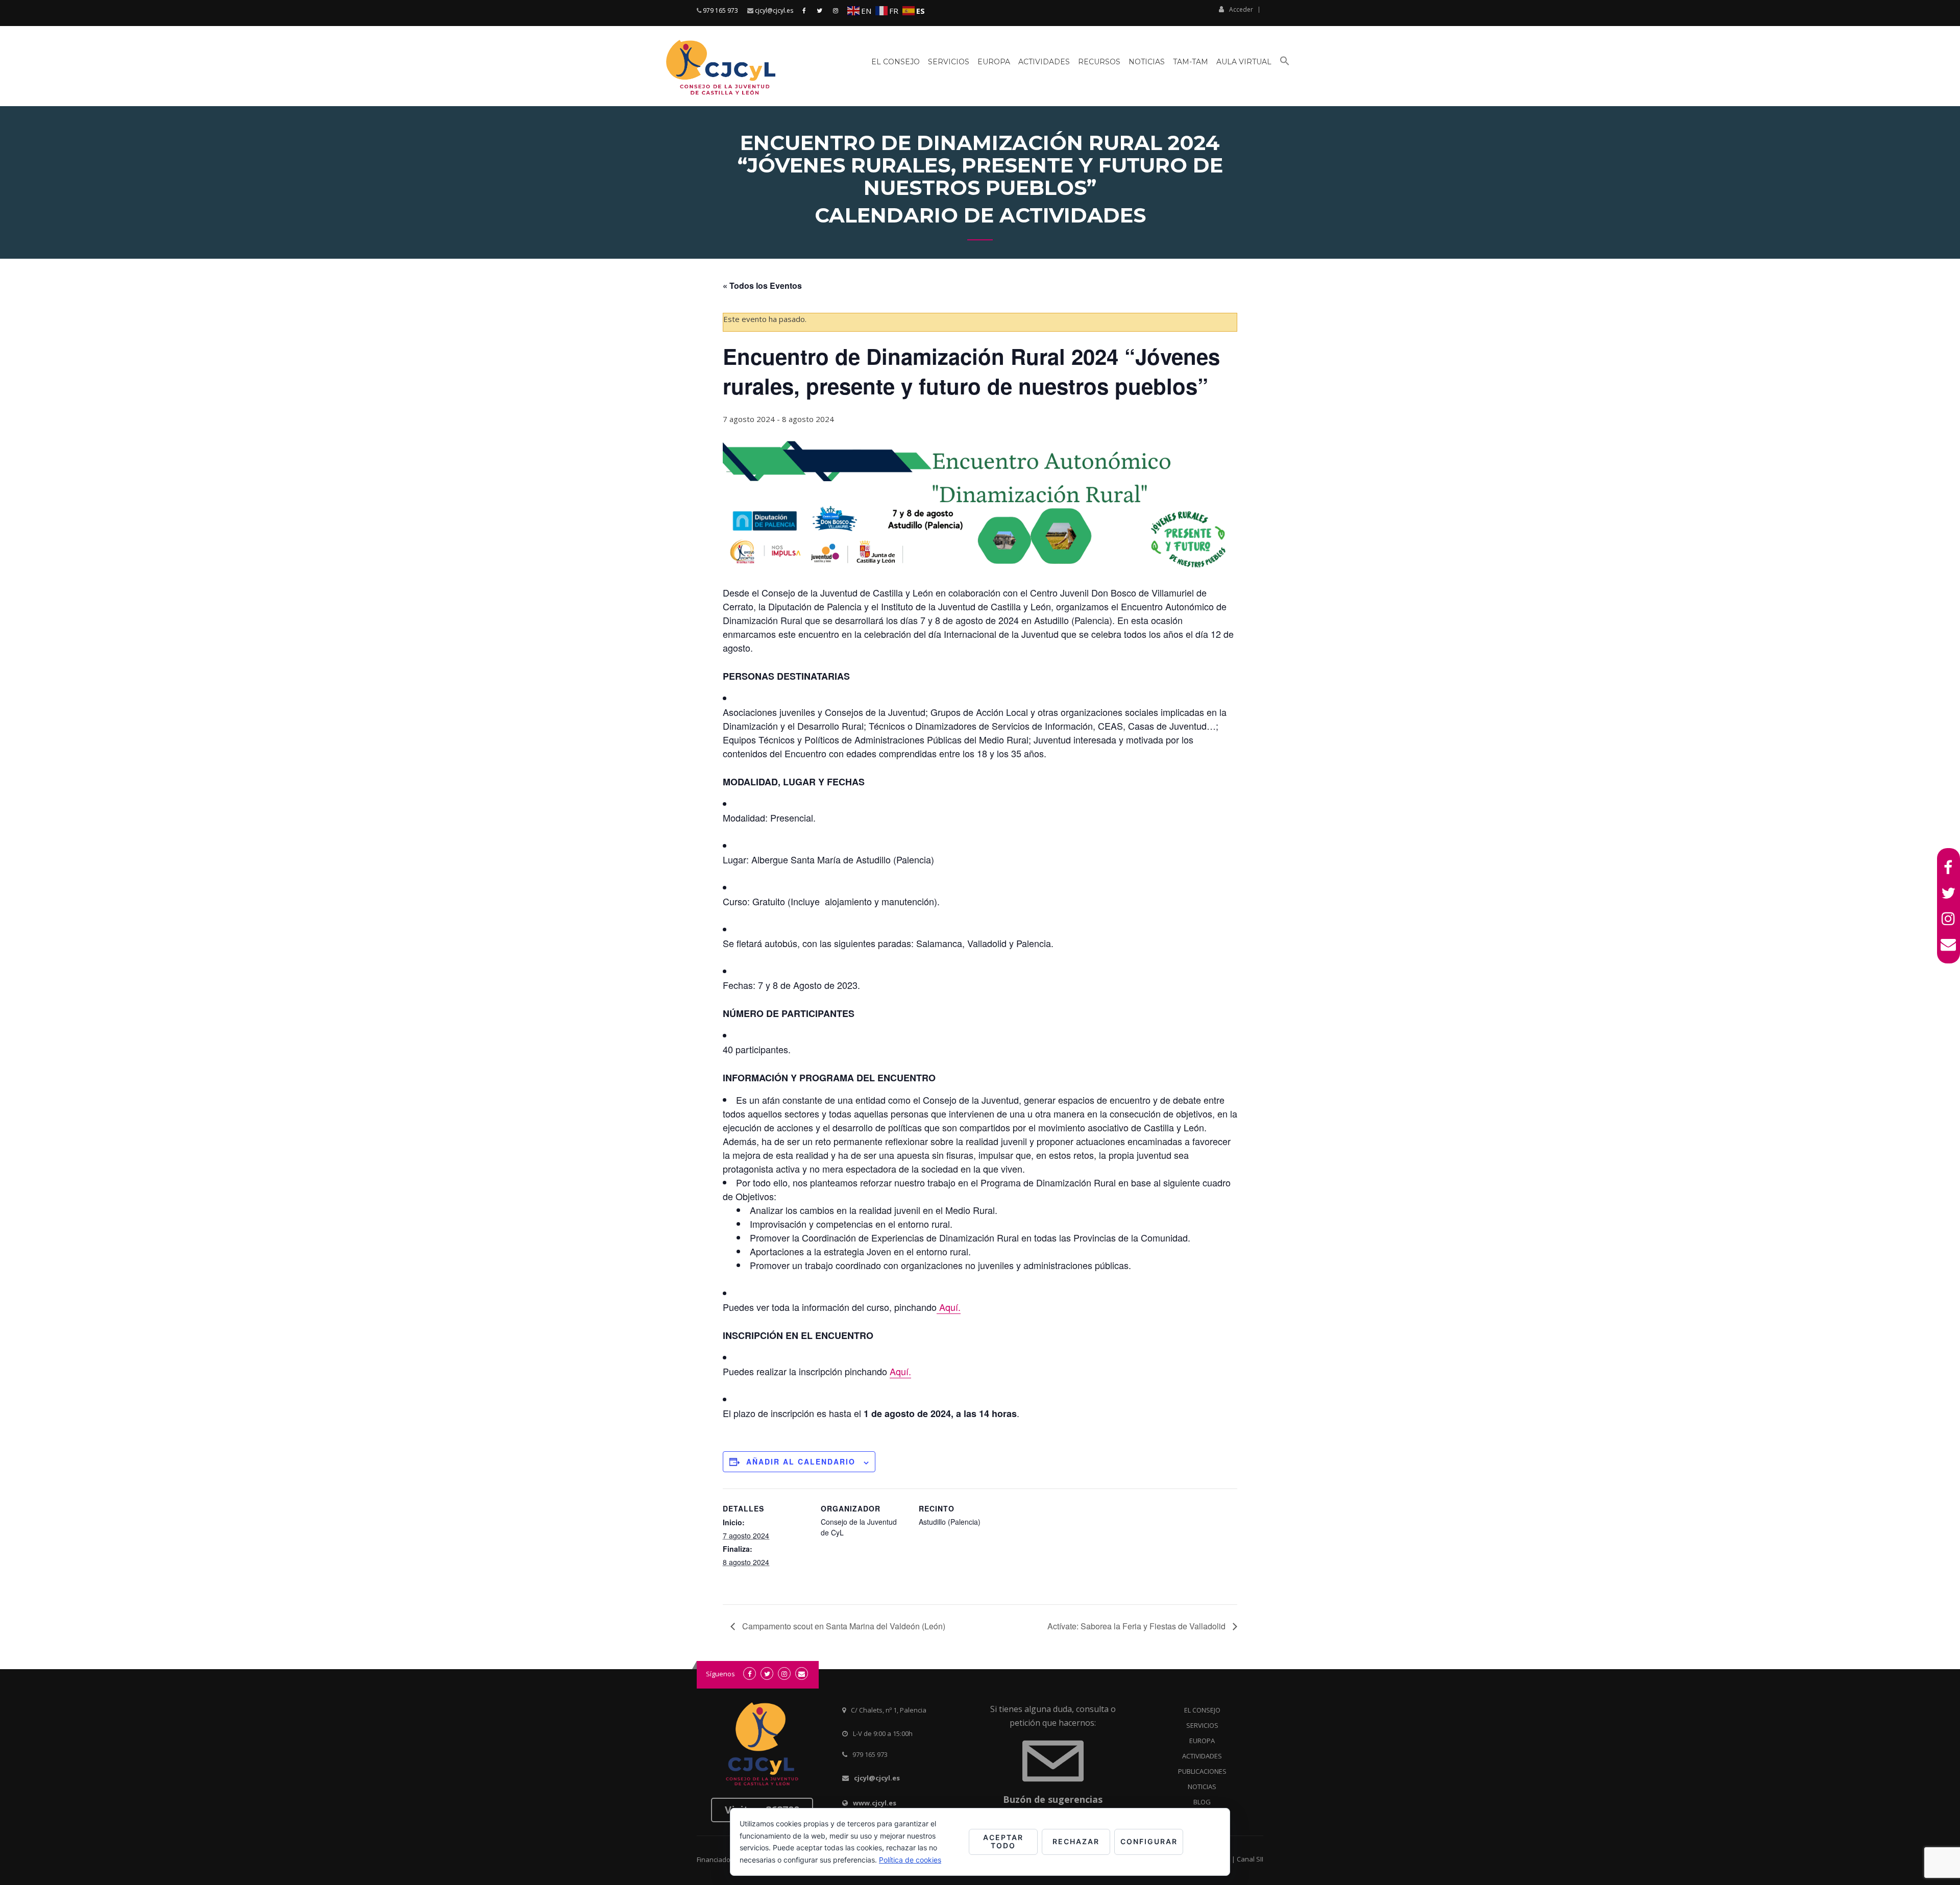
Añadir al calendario (801, 1461)
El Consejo (896, 62)
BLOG (1202, 1802)
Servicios (949, 62)
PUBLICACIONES (1202, 1771)
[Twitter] (1949, 893)
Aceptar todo (1003, 1842)
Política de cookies (910, 1860)
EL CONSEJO (1202, 1710)
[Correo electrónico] (1949, 944)
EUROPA (1202, 1741)
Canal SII (1250, 1859)
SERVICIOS (1202, 1725)
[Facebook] (1949, 867)
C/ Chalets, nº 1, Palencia (889, 1710)
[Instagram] (1949, 919)
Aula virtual (1244, 62)
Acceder (1241, 9)
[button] (1285, 65)
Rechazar (1076, 1841)
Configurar (1149, 1841)
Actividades (1044, 62)
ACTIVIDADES (1202, 1756)
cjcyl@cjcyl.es (774, 10)
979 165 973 (720, 10)
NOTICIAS (1202, 1787)
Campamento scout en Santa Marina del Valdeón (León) (843, 1626)
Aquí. (949, 1307)
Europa (994, 62)
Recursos (1099, 62)
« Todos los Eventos (762, 286)
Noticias (1147, 62)
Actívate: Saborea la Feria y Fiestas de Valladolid (1137, 1626)
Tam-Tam (1191, 62)
